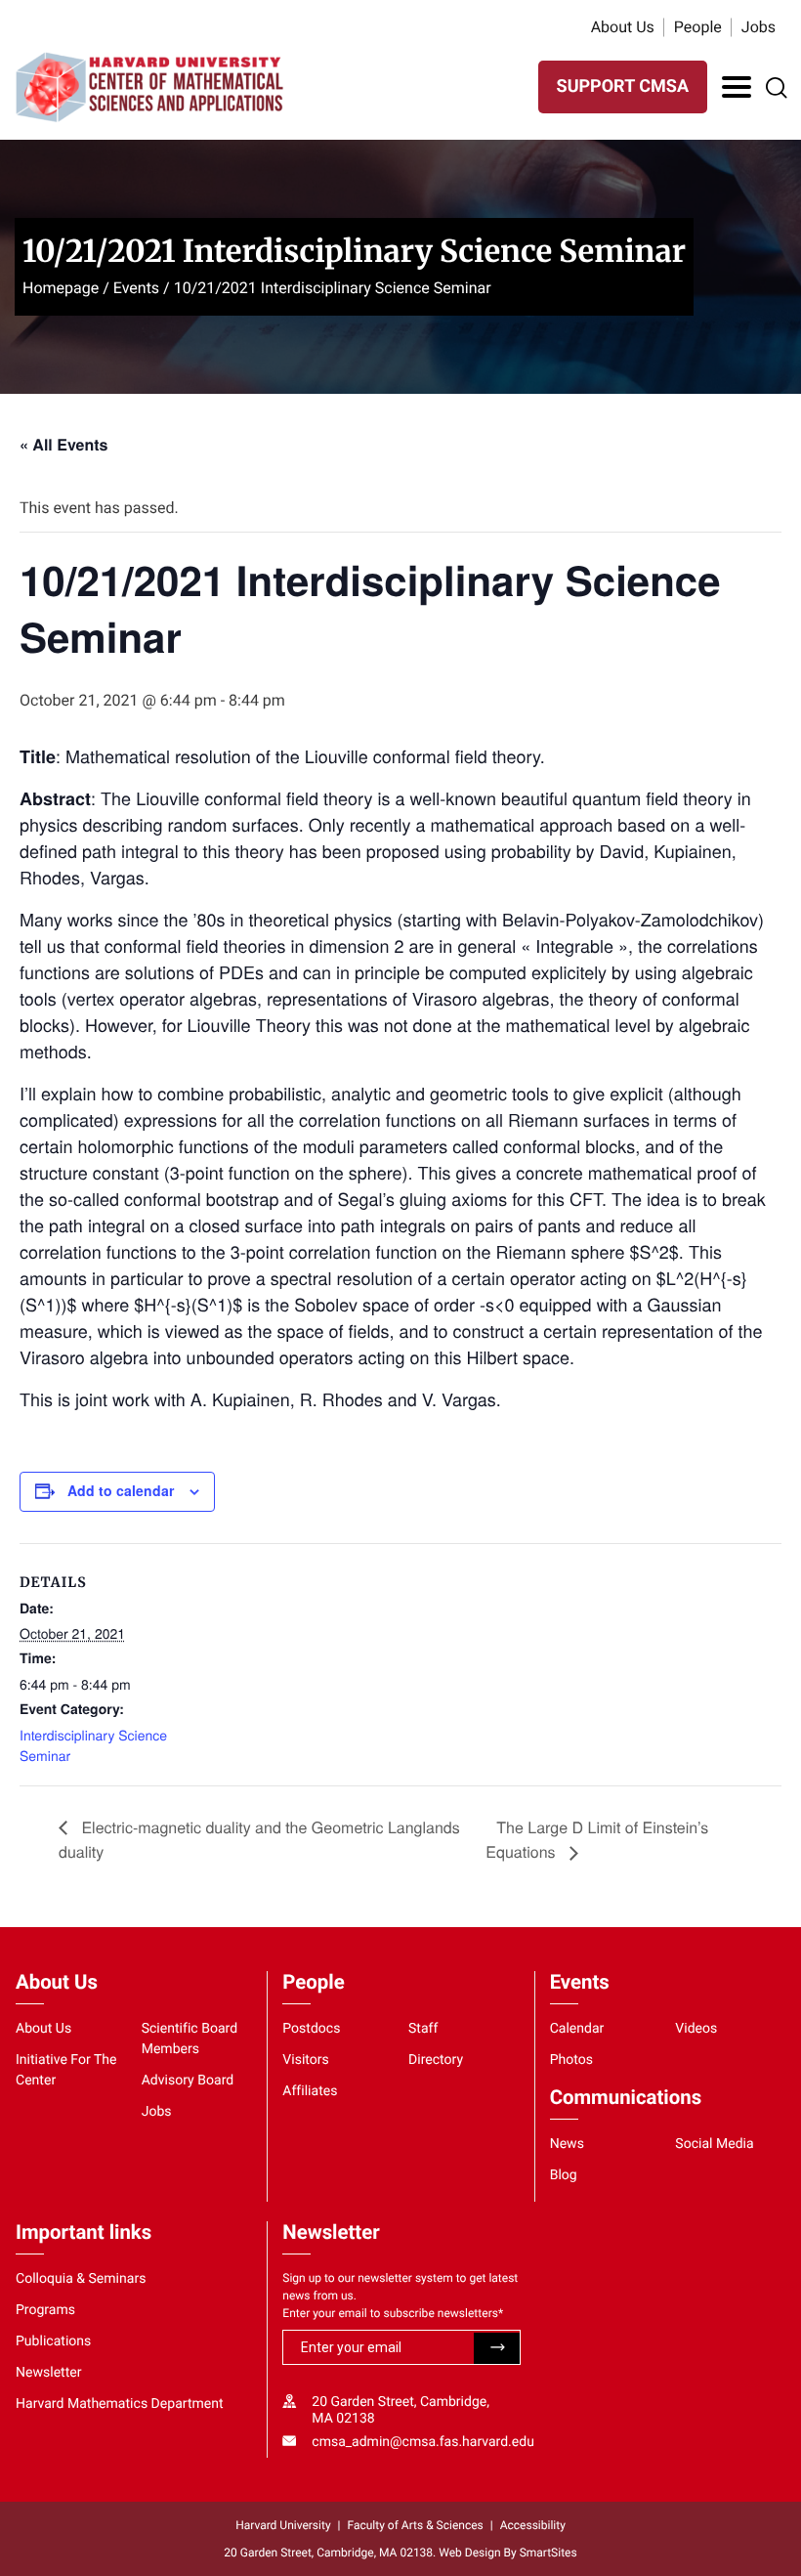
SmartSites (548, 2553)
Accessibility (533, 2525)
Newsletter (49, 2373)
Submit (497, 2348)
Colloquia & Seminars (81, 2279)
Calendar (577, 2029)
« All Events (63, 444)
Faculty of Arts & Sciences (416, 2525)
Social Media (714, 2144)
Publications (53, 2341)
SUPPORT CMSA (623, 86)
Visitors (306, 2060)
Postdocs (311, 2029)
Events (136, 288)
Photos (571, 2060)
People (698, 27)
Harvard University (283, 2525)
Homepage (61, 288)
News (567, 2144)
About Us (623, 27)
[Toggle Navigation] (737, 87)
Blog (564, 2175)
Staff (423, 2029)
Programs (45, 2310)
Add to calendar (121, 1490)
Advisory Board (188, 2081)
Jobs (759, 27)
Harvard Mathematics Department (120, 2404)
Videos (696, 2029)
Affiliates (310, 2091)
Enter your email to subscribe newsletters (393, 2313)
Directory (436, 2060)
